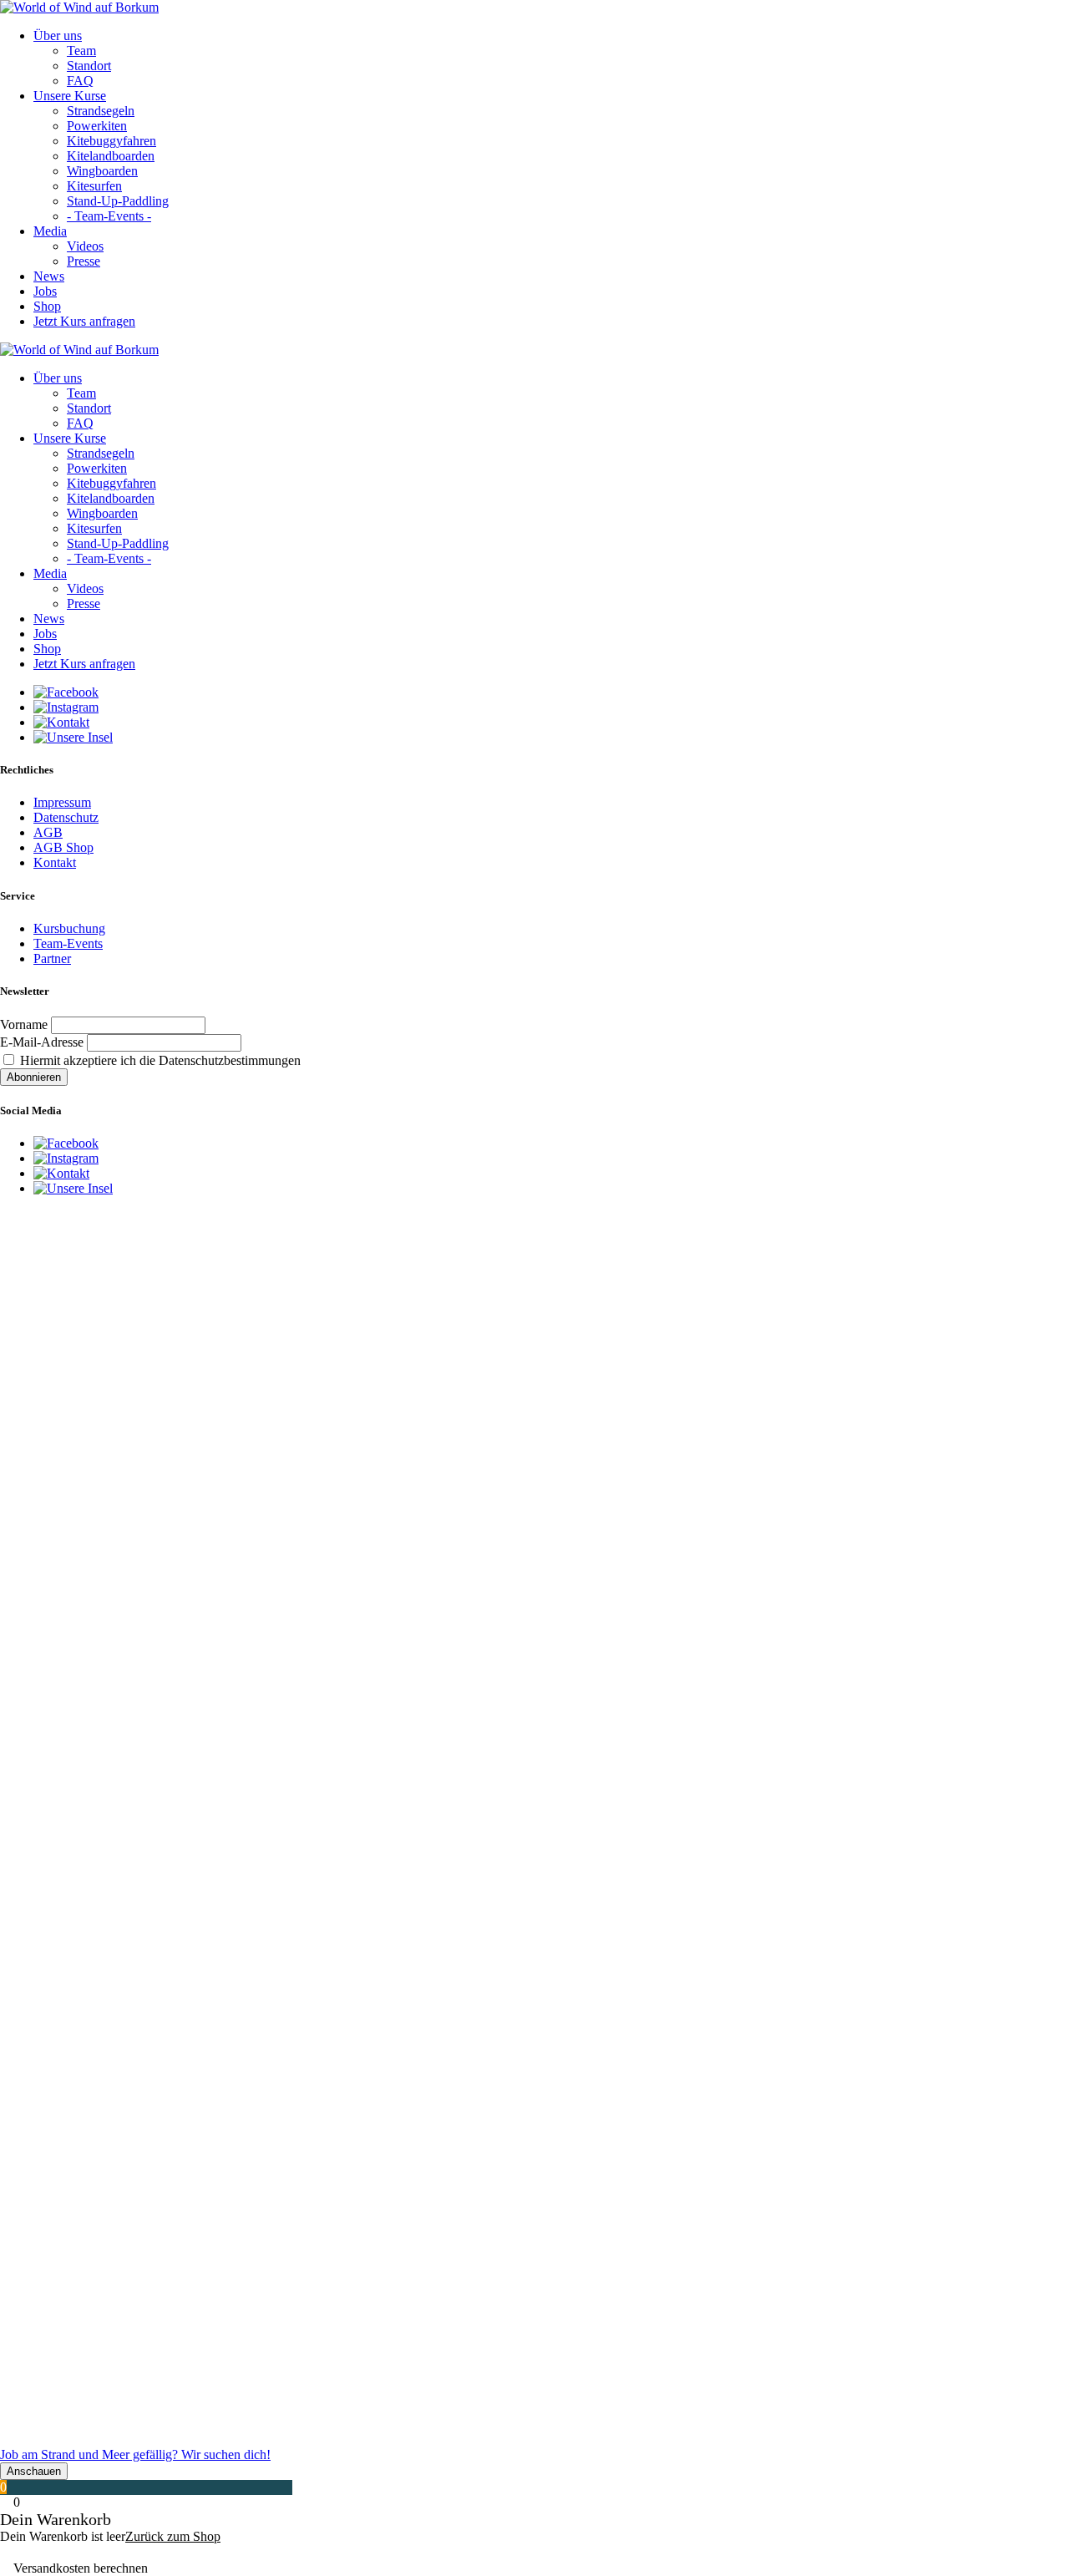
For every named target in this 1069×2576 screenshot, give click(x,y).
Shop (47, 306)
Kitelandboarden (111, 156)
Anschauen (34, 2471)
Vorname (24, 1024)
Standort (89, 66)
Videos (85, 246)
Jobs (45, 291)
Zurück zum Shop (173, 2536)
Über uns (58, 35)
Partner (52, 958)
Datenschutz (66, 817)
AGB (48, 832)
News (49, 276)
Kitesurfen (94, 186)
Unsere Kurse (70, 96)
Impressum (62, 802)
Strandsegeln (101, 111)
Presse (84, 261)
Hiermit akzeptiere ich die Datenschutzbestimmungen (159, 1060)
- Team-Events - (109, 216)
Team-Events (68, 943)
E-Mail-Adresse (42, 1042)
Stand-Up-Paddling (118, 201)
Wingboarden (102, 171)
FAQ (80, 81)
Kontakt (55, 862)
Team (81, 51)
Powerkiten (97, 126)
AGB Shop (63, 847)
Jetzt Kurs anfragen (84, 321)
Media (50, 231)
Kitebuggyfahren (111, 141)
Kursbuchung (69, 928)
